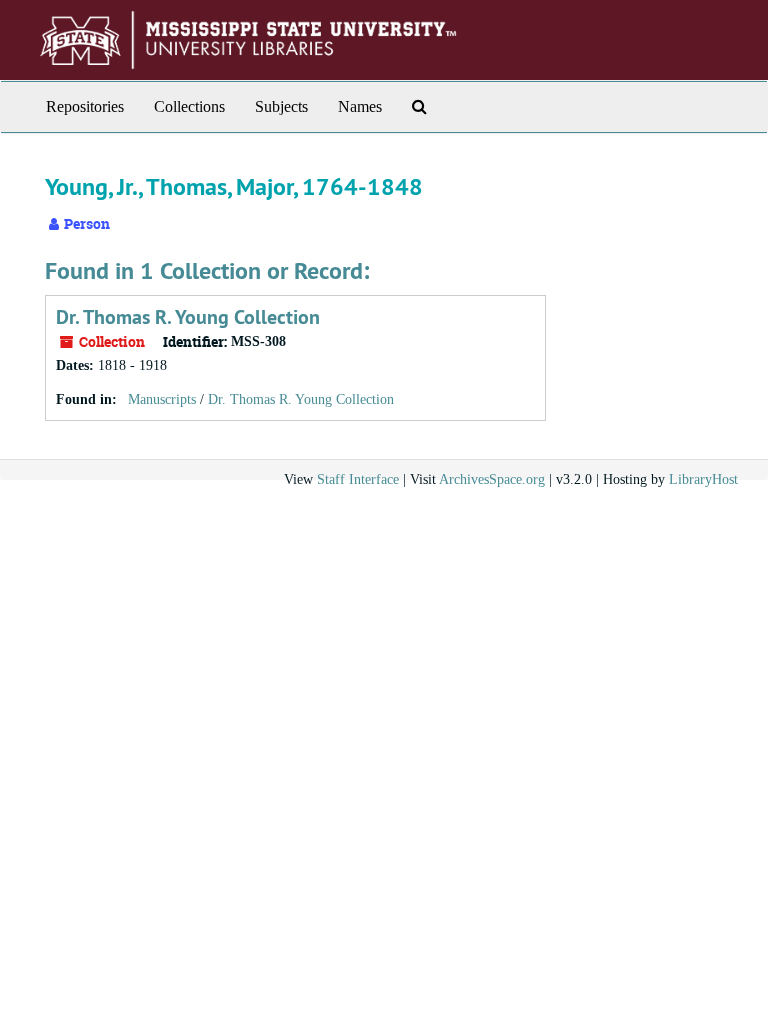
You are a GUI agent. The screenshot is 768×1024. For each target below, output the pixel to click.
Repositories (85, 106)
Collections (189, 106)
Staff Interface (358, 479)
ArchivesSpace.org (492, 479)
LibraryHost (703, 479)
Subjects (281, 106)
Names (360, 106)
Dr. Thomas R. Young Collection (188, 317)
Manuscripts (162, 399)
